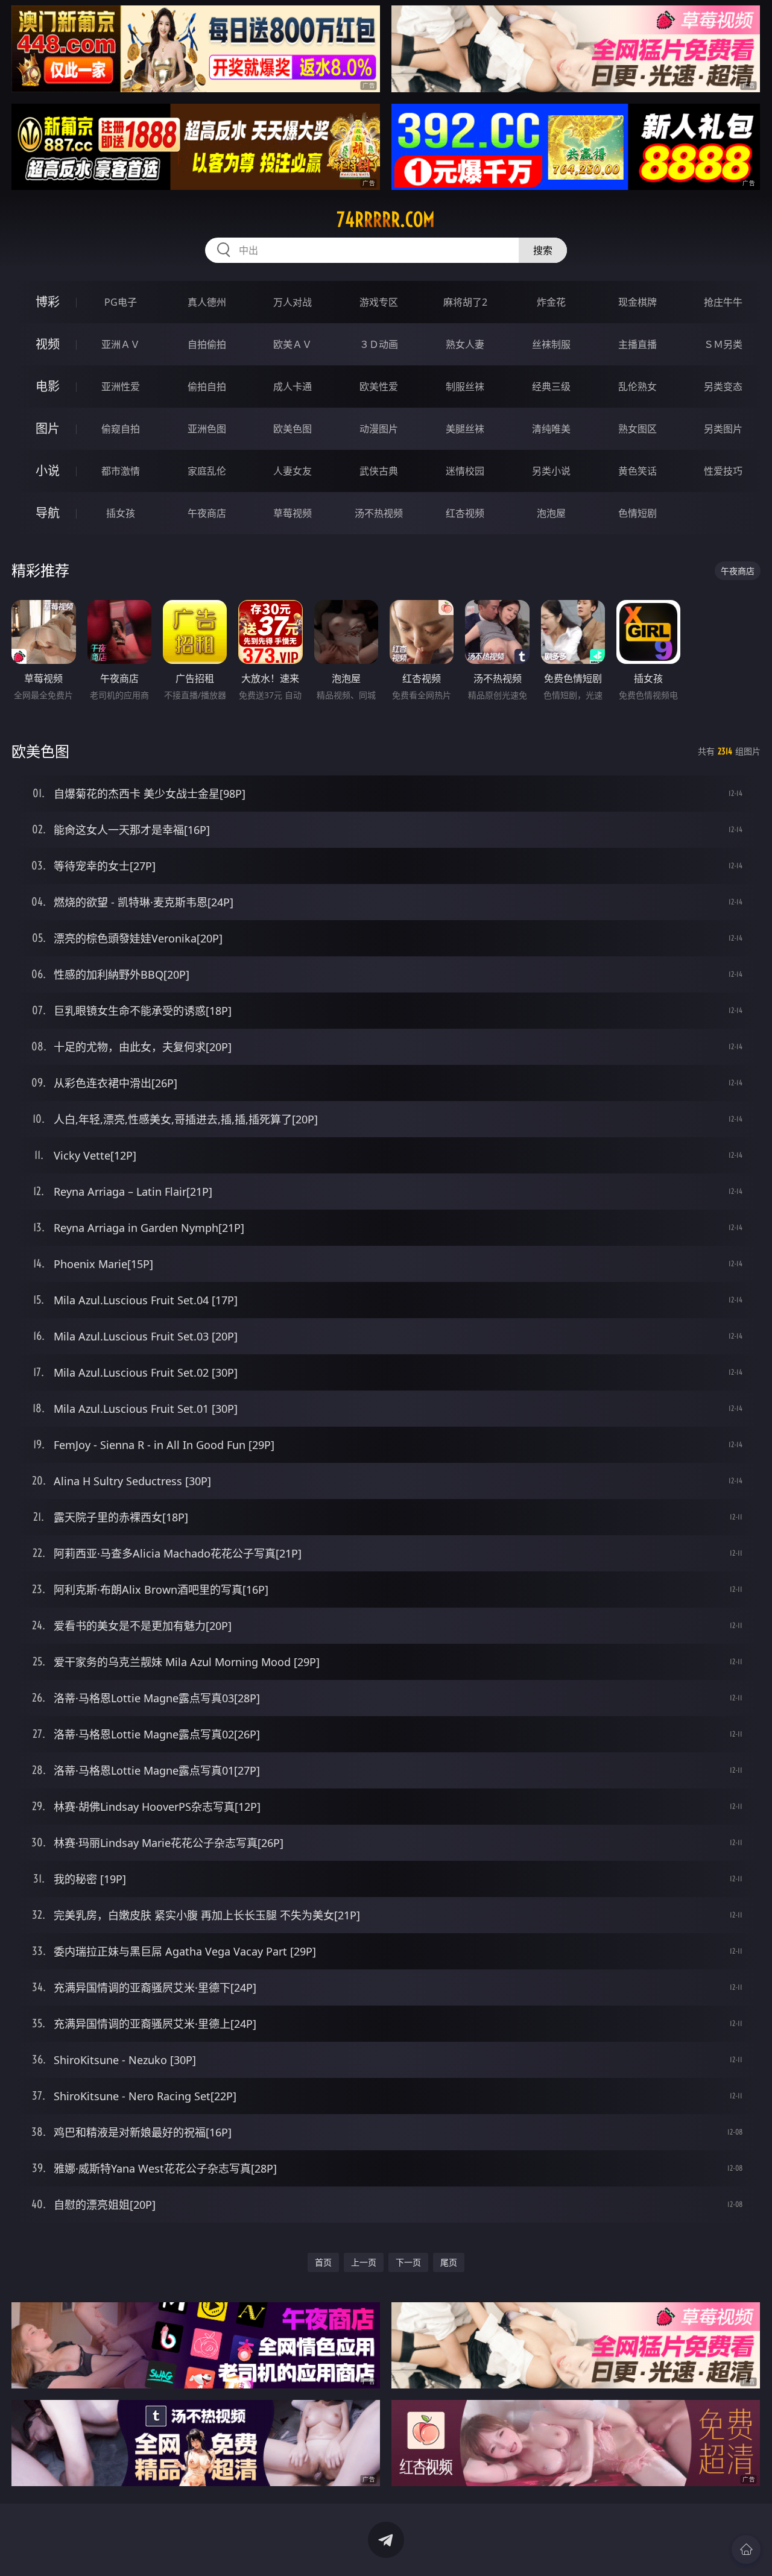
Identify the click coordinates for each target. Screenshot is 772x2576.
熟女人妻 (465, 344)
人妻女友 (293, 471)
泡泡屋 (551, 513)
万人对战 (293, 302)
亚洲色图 (207, 429)
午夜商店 (207, 513)
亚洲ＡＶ (121, 344)
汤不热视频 (379, 513)
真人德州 (207, 302)
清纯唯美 (551, 429)
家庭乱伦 (207, 471)
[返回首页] (746, 2549)
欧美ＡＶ (293, 344)
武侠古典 (379, 471)
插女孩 (121, 513)
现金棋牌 (638, 302)
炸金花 (551, 302)
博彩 (48, 302)
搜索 (543, 250)
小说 (48, 471)
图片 (48, 428)
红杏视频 (465, 513)
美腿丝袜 (465, 429)
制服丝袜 (465, 387)
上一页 (364, 2262)
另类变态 (723, 387)
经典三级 (551, 387)
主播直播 (638, 344)
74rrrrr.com (386, 219)
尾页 (449, 2262)
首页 (323, 2262)
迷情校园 (465, 471)
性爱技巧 (723, 471)
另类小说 (551, 471)
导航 (48, 513)
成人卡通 (293, 387)
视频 (48, 344)
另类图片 (723, 429)
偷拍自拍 (207, 387)
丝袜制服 (551, 344)
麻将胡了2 (465, 302)
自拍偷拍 (207, 344)
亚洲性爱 (121, 387)
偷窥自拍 (121, 429)
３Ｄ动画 (379, 344)
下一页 (408, 2262)
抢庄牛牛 (723, 302)
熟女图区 (638, 429)
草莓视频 (293, 513)
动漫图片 (379, 429)
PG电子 (121, 302)
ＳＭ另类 (723, 344)
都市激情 (121, 471)
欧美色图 (293, 429)
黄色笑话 (638, 471)
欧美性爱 (379, 387)
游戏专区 (379, 302)
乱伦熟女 (638, 387)
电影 (48, 386)
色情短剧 (638, 513)
